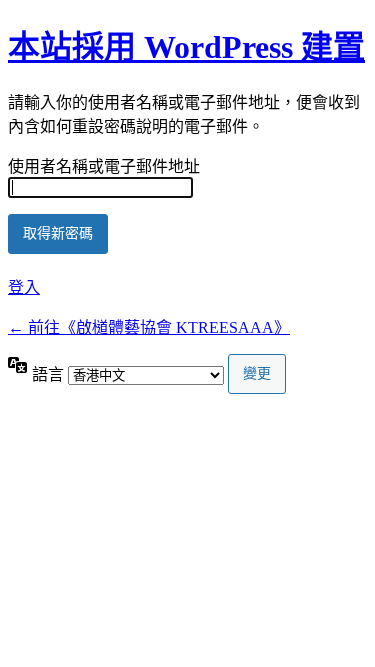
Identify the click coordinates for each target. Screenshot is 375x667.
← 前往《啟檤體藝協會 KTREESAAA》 (149, 327)
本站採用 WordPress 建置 (186, 47)
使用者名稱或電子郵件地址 (104, 166)
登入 (24, 287)
